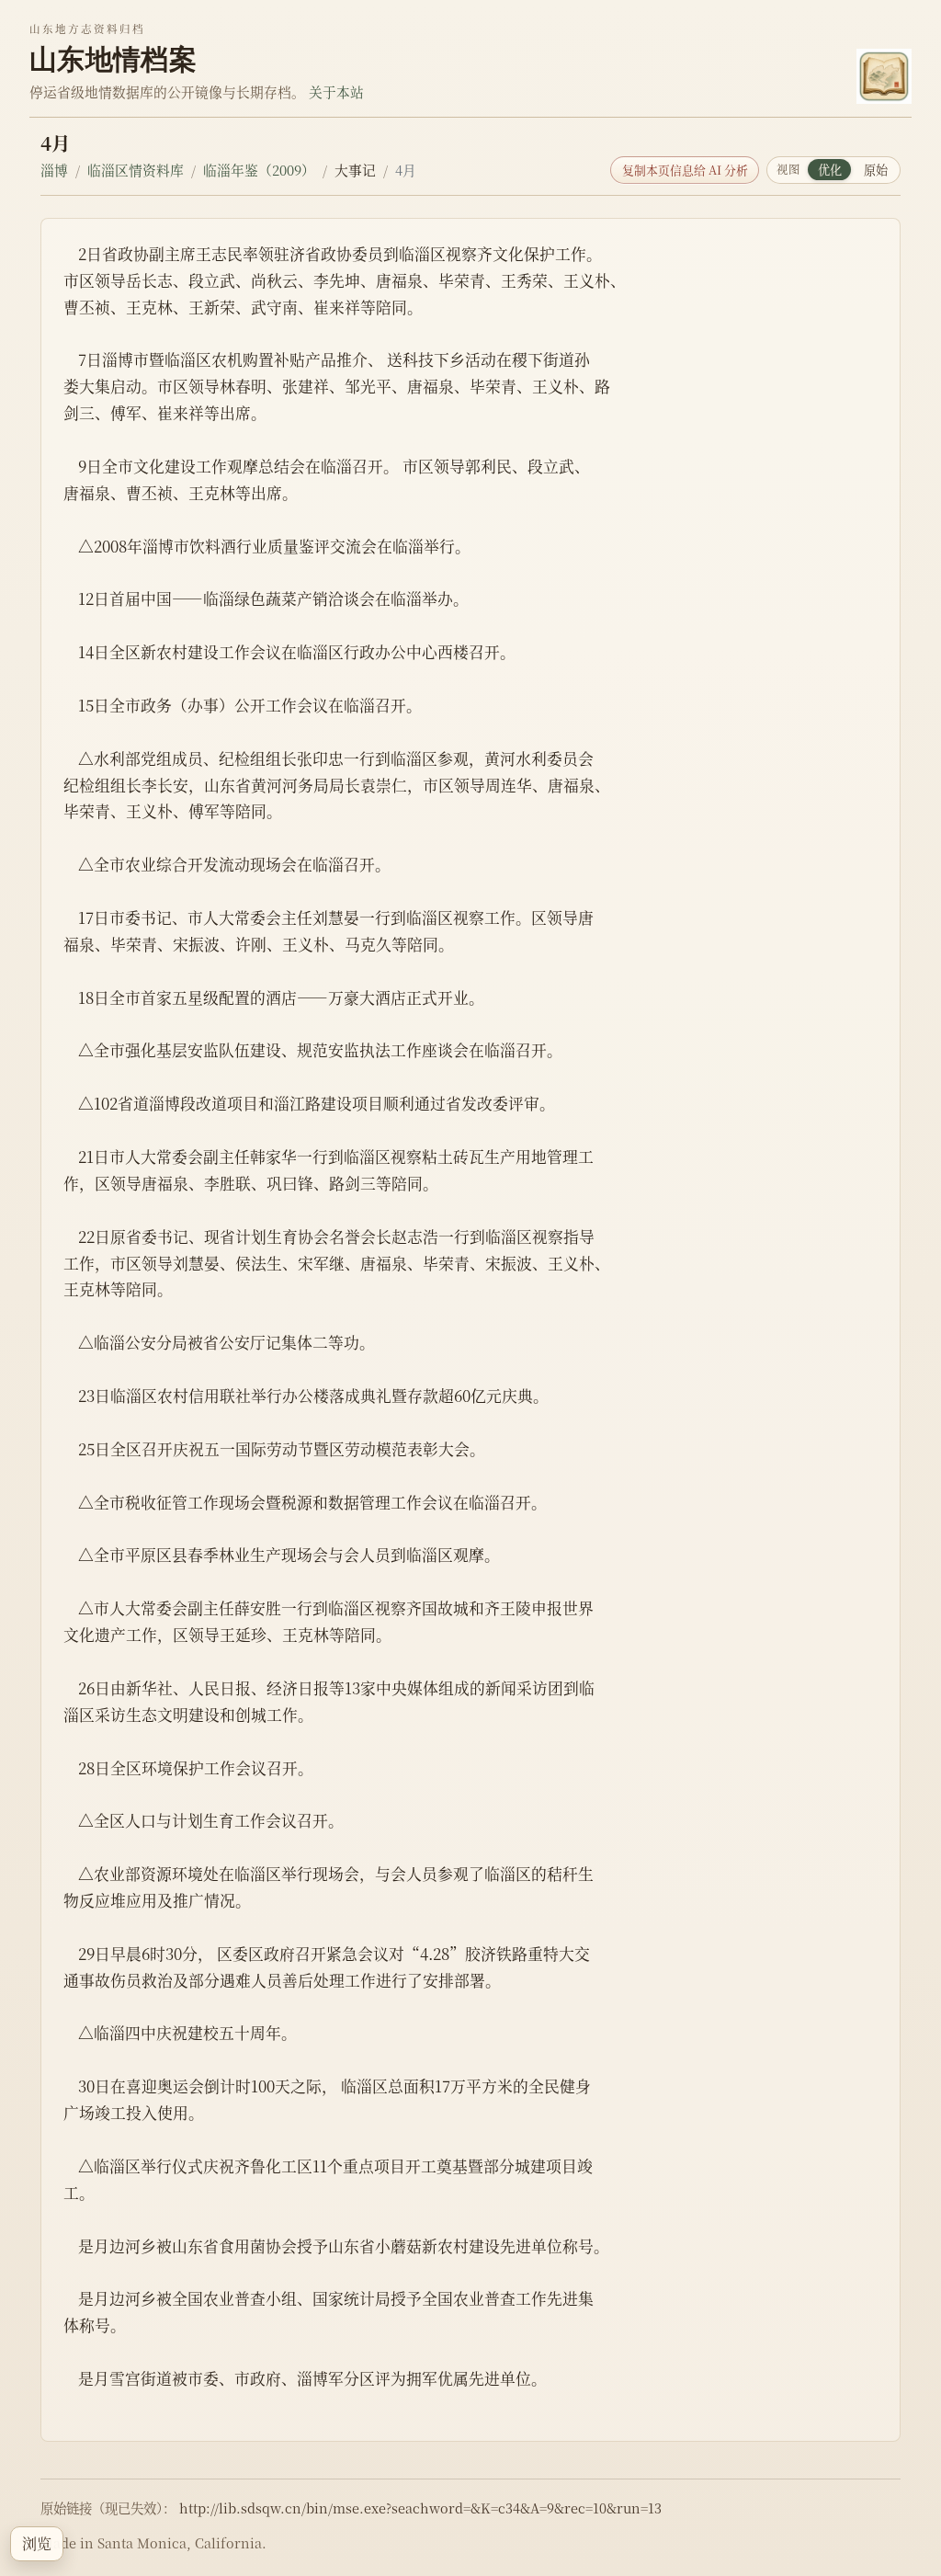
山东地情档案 (113, 59)
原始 (876, 170)
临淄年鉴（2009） (259, 170)
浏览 (37, 2543)
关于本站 (336, 91)
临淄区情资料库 (136, 170)
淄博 (54, 170)
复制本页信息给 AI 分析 (685, 170)
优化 (830, 170)
